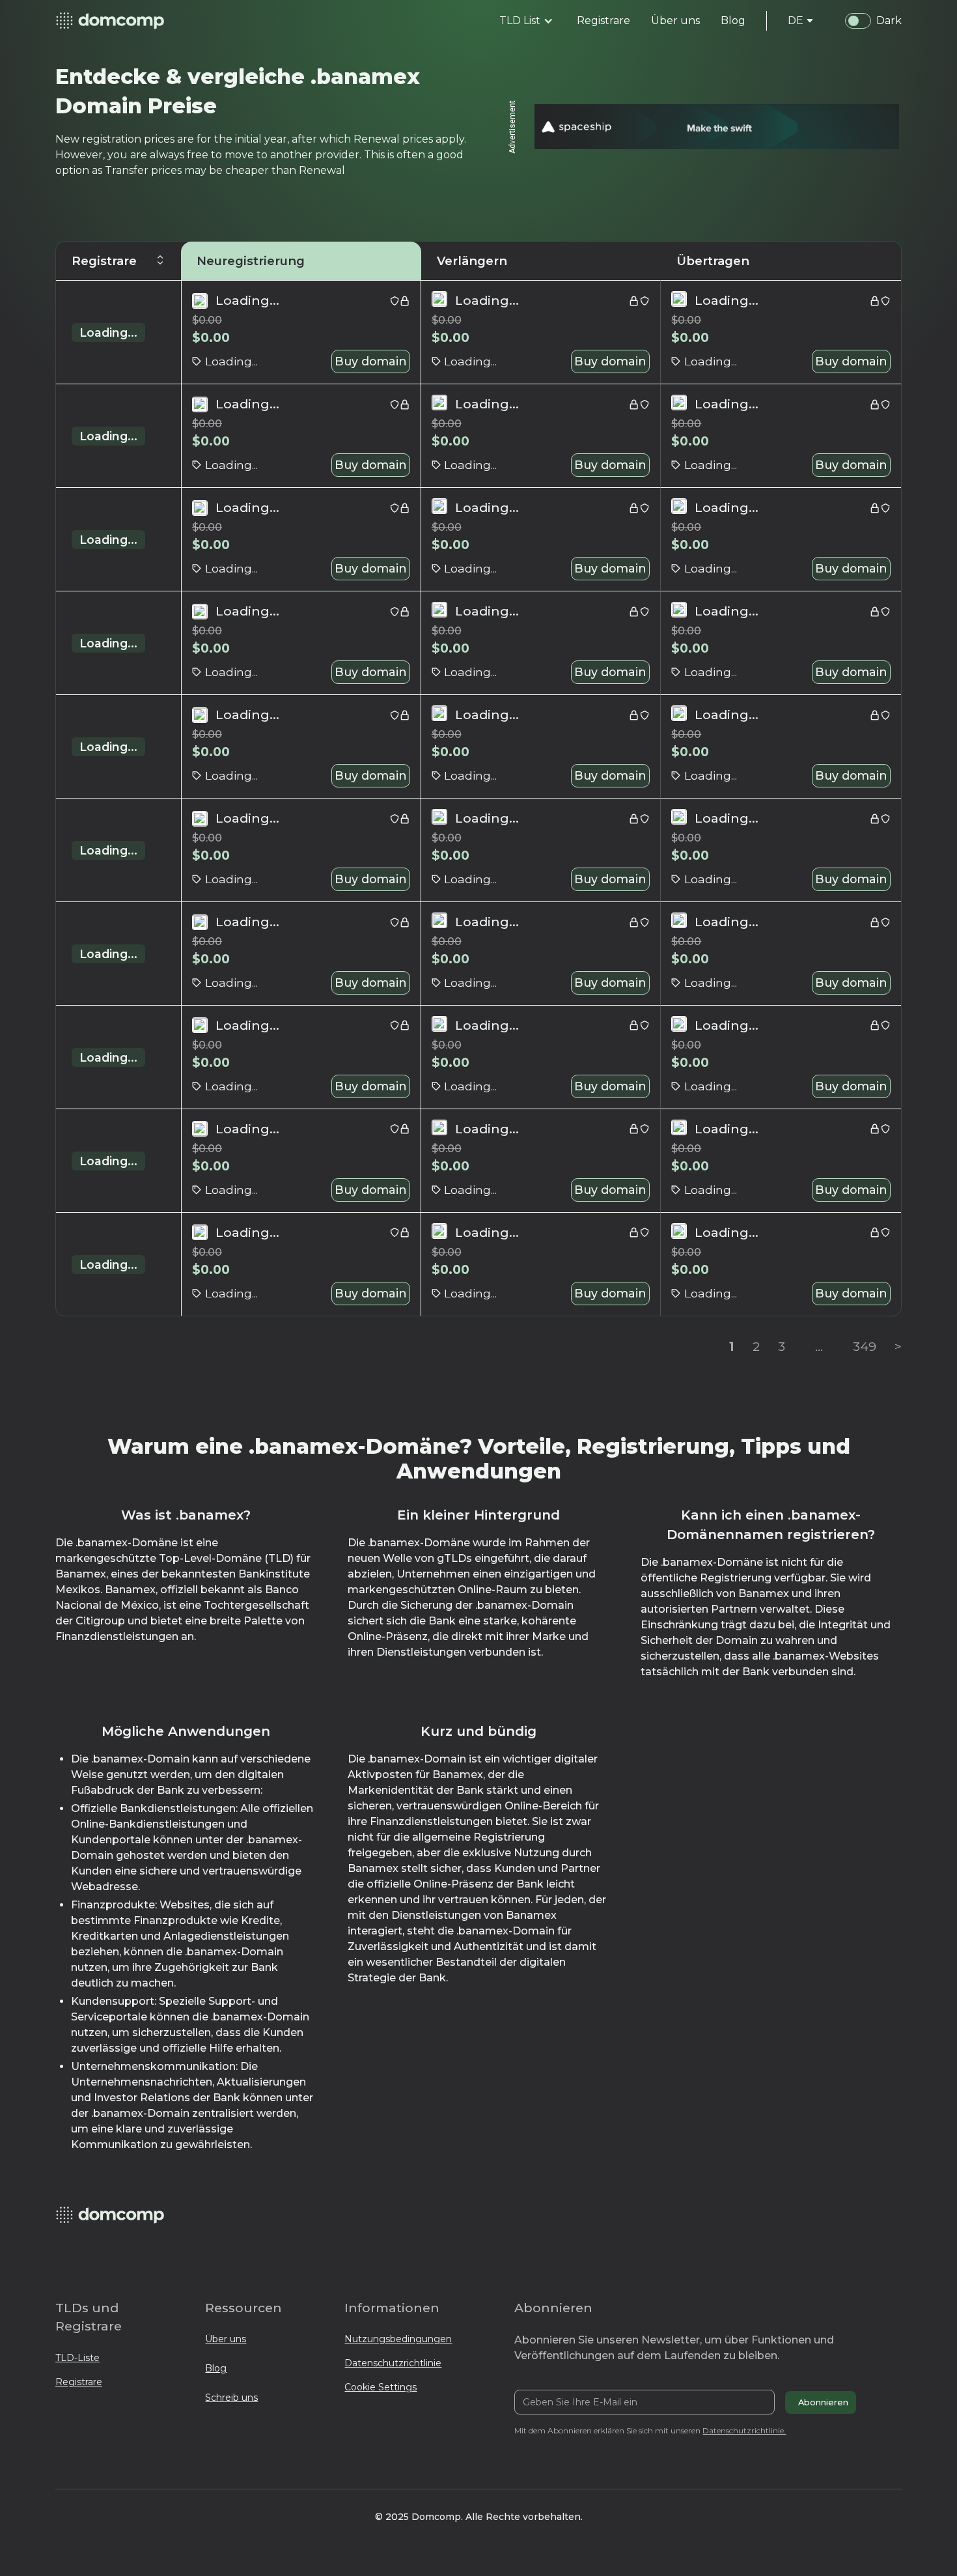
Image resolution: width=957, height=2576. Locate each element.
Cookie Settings (381, 2387)
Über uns (226, 2339)
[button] (526, 21)
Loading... (108, 333)
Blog (216, 2368)
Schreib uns (231, 2398)
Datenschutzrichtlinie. (744, 2430)
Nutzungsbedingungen (398, 2339)
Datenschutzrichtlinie (393, 2363)
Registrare (79, 2382)
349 (865, 1346)
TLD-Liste (77, 2358)
